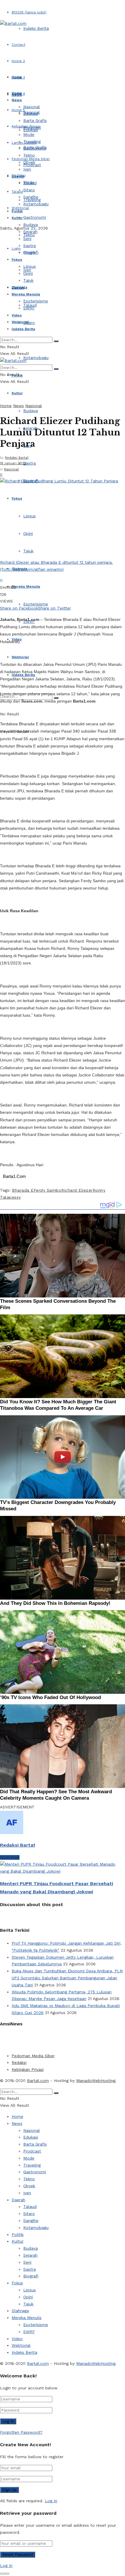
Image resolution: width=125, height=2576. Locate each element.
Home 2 (18, 61)
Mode (29, 134)
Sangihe (31, 197)
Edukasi (31, 113)
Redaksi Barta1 (17, 458)
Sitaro (29, 323)
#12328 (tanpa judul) (29, 12)
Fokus (17, 498)
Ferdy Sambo (48, 1190)
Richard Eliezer (77, 1190)
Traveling (32, 141)
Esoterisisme (36, 604)
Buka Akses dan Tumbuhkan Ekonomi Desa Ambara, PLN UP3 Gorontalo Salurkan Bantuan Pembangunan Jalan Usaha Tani (67, 1978)
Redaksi (19, 2062)
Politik (17, 211)
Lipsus (30, 516)
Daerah (18, 176)
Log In (51, 2501)
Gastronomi (35, 217)
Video (17, 315)
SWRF (29, 308)
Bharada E (23, 1190)
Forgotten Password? (21, 2432)
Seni (27, 239)
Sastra (30, 463)
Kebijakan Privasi (28, 2069)
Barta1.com (38, 2081)
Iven (27, 169)
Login (16, 248)
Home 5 (18, 110)
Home (17, 77)
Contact (18, 45)
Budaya (31, 411)
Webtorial (20, 657)
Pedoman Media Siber (33, 2056)
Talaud (17, 192)
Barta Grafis (35, 120)
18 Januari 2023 (13, 463)
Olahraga (19, 287)
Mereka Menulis (26, 586)
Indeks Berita (36, 28)
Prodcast (32, 127)
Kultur (17, 393)
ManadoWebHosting (96, 2081)
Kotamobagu (36, 358)
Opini (28, 533)
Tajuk (28, 551)
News (17, 100)
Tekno (29, 155)
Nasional (32, 107)
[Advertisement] (47, 2039)
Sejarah (30, 232)
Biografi (31, 252)
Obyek (29, 162)
